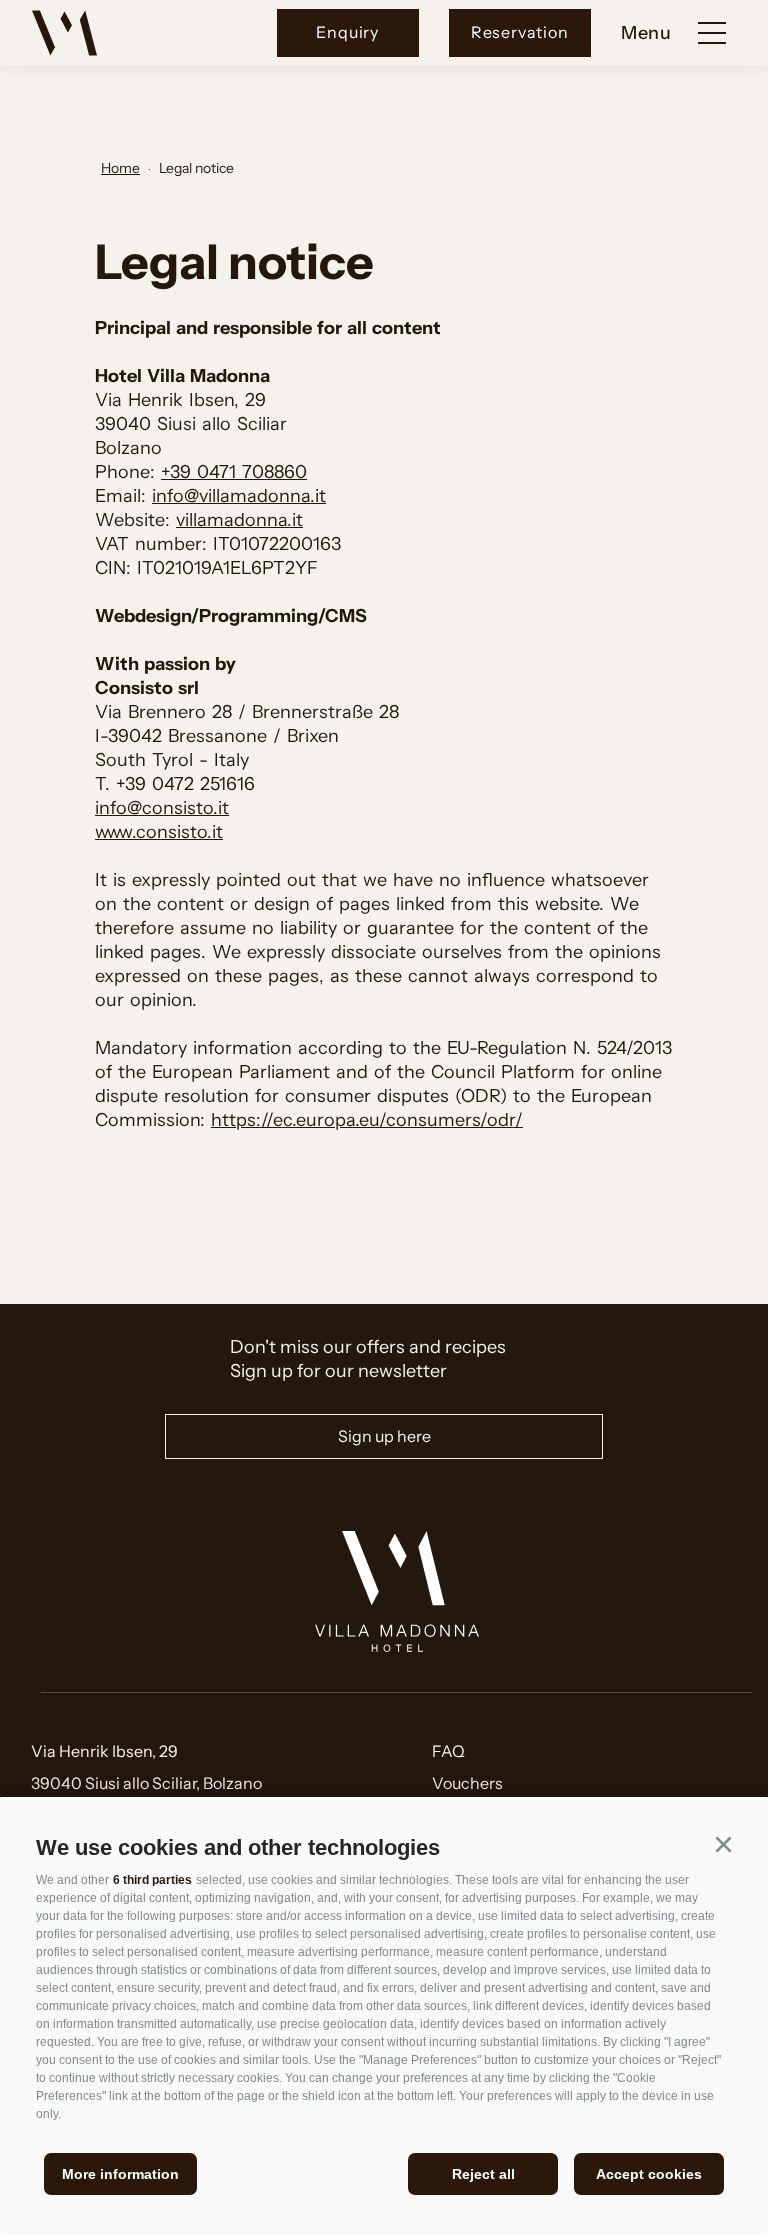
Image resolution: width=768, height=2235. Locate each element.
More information (120, 2174)
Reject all (483, 2174)
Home (120, 168)
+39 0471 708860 (234, 472)
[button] (723, 1844)
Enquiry (347, 32)
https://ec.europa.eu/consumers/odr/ (367, 1120)
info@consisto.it (162, 808)
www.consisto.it (159, 832)
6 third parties (152, 1880)
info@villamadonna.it (239, 496)
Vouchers (467, 1783)
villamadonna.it (239, 520)
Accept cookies (649, 2174)
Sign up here (384, 1436)
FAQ (448, 1751)
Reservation (520, 32)
